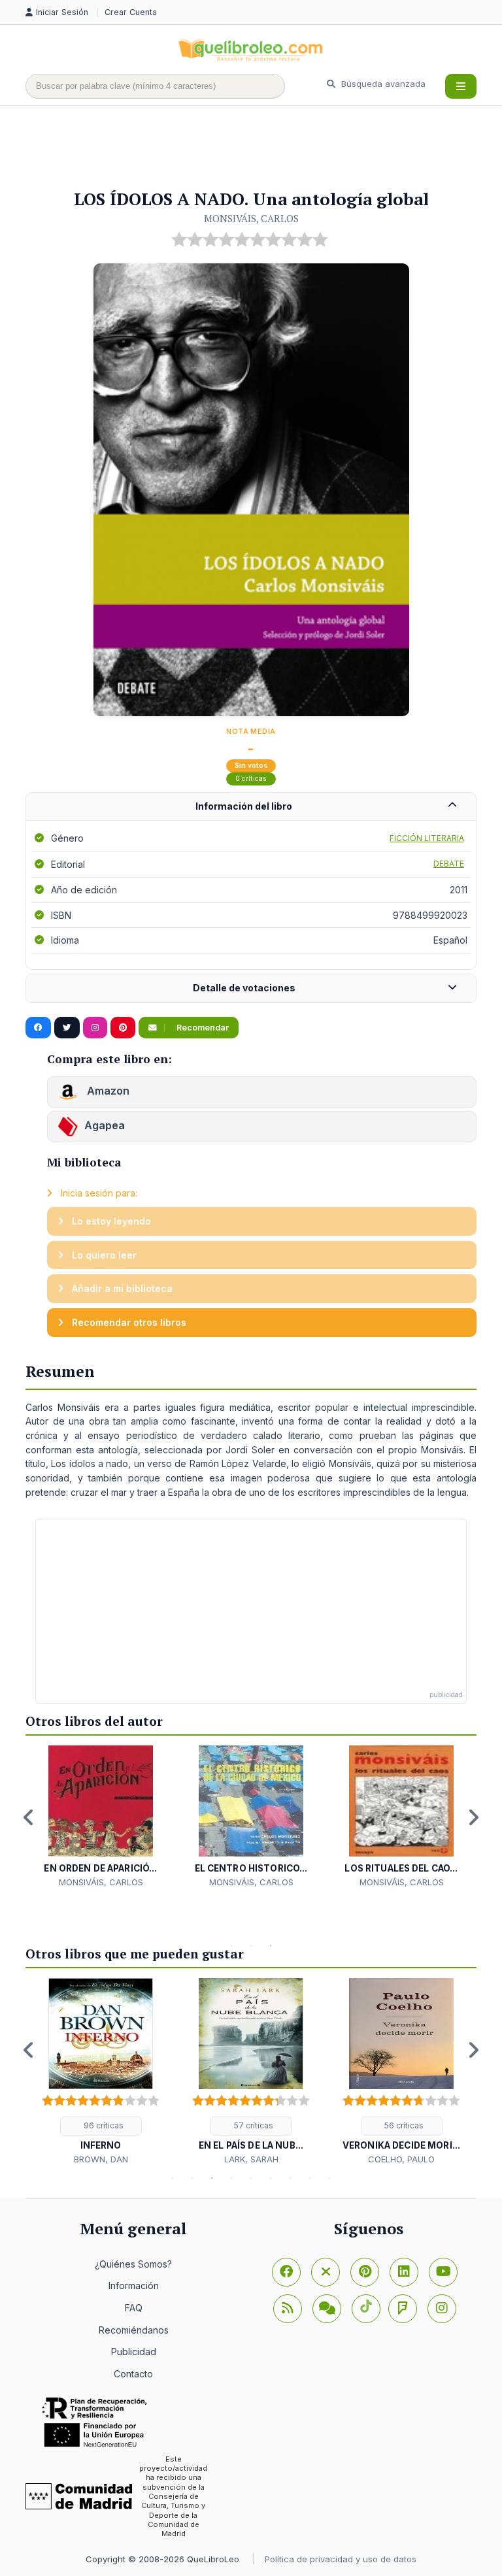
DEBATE (449, 864)
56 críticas (403, 2125)
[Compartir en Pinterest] (123, 1028)
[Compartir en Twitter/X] (67, 1028)
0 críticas (251, 779)
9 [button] (329, 2178)
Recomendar (202, 1028)
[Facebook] (286, 2272)
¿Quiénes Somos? (133, 2264)
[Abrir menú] (461, 86)
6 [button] (271, 2178)
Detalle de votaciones (244, 988)
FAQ (134, 2308)
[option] (101, 1817)
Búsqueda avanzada (382, 84)
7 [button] (290, 2178)
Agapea (105, 1126)
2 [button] (251, 1945)
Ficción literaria (427, 838)
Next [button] (473, 1817)
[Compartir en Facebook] (38, 1028)
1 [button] (231, 1945)
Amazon (107, 1091)
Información (134, 2286)
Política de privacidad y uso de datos (341, 2559)
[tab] (251, 807)
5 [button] (251, 2178)
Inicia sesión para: (98, 1193)
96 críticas (103, 2125)
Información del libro (244, 806)
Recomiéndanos (134, 2330)
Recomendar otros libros (128, 1322)
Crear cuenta (131, 12)
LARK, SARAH (251, 2159)
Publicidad (134, 2352)
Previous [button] (29, 1817)
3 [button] (271, 1945)
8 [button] (310, 2178)
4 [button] (231, 2178)
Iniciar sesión (63, 12)
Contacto (133, 2374)
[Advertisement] (263, 148)
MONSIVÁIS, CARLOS (251, 218)
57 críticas (253, 2125)
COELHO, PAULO (401, 2159)
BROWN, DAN (101, 2159)
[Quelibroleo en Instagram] (95, 1028)
